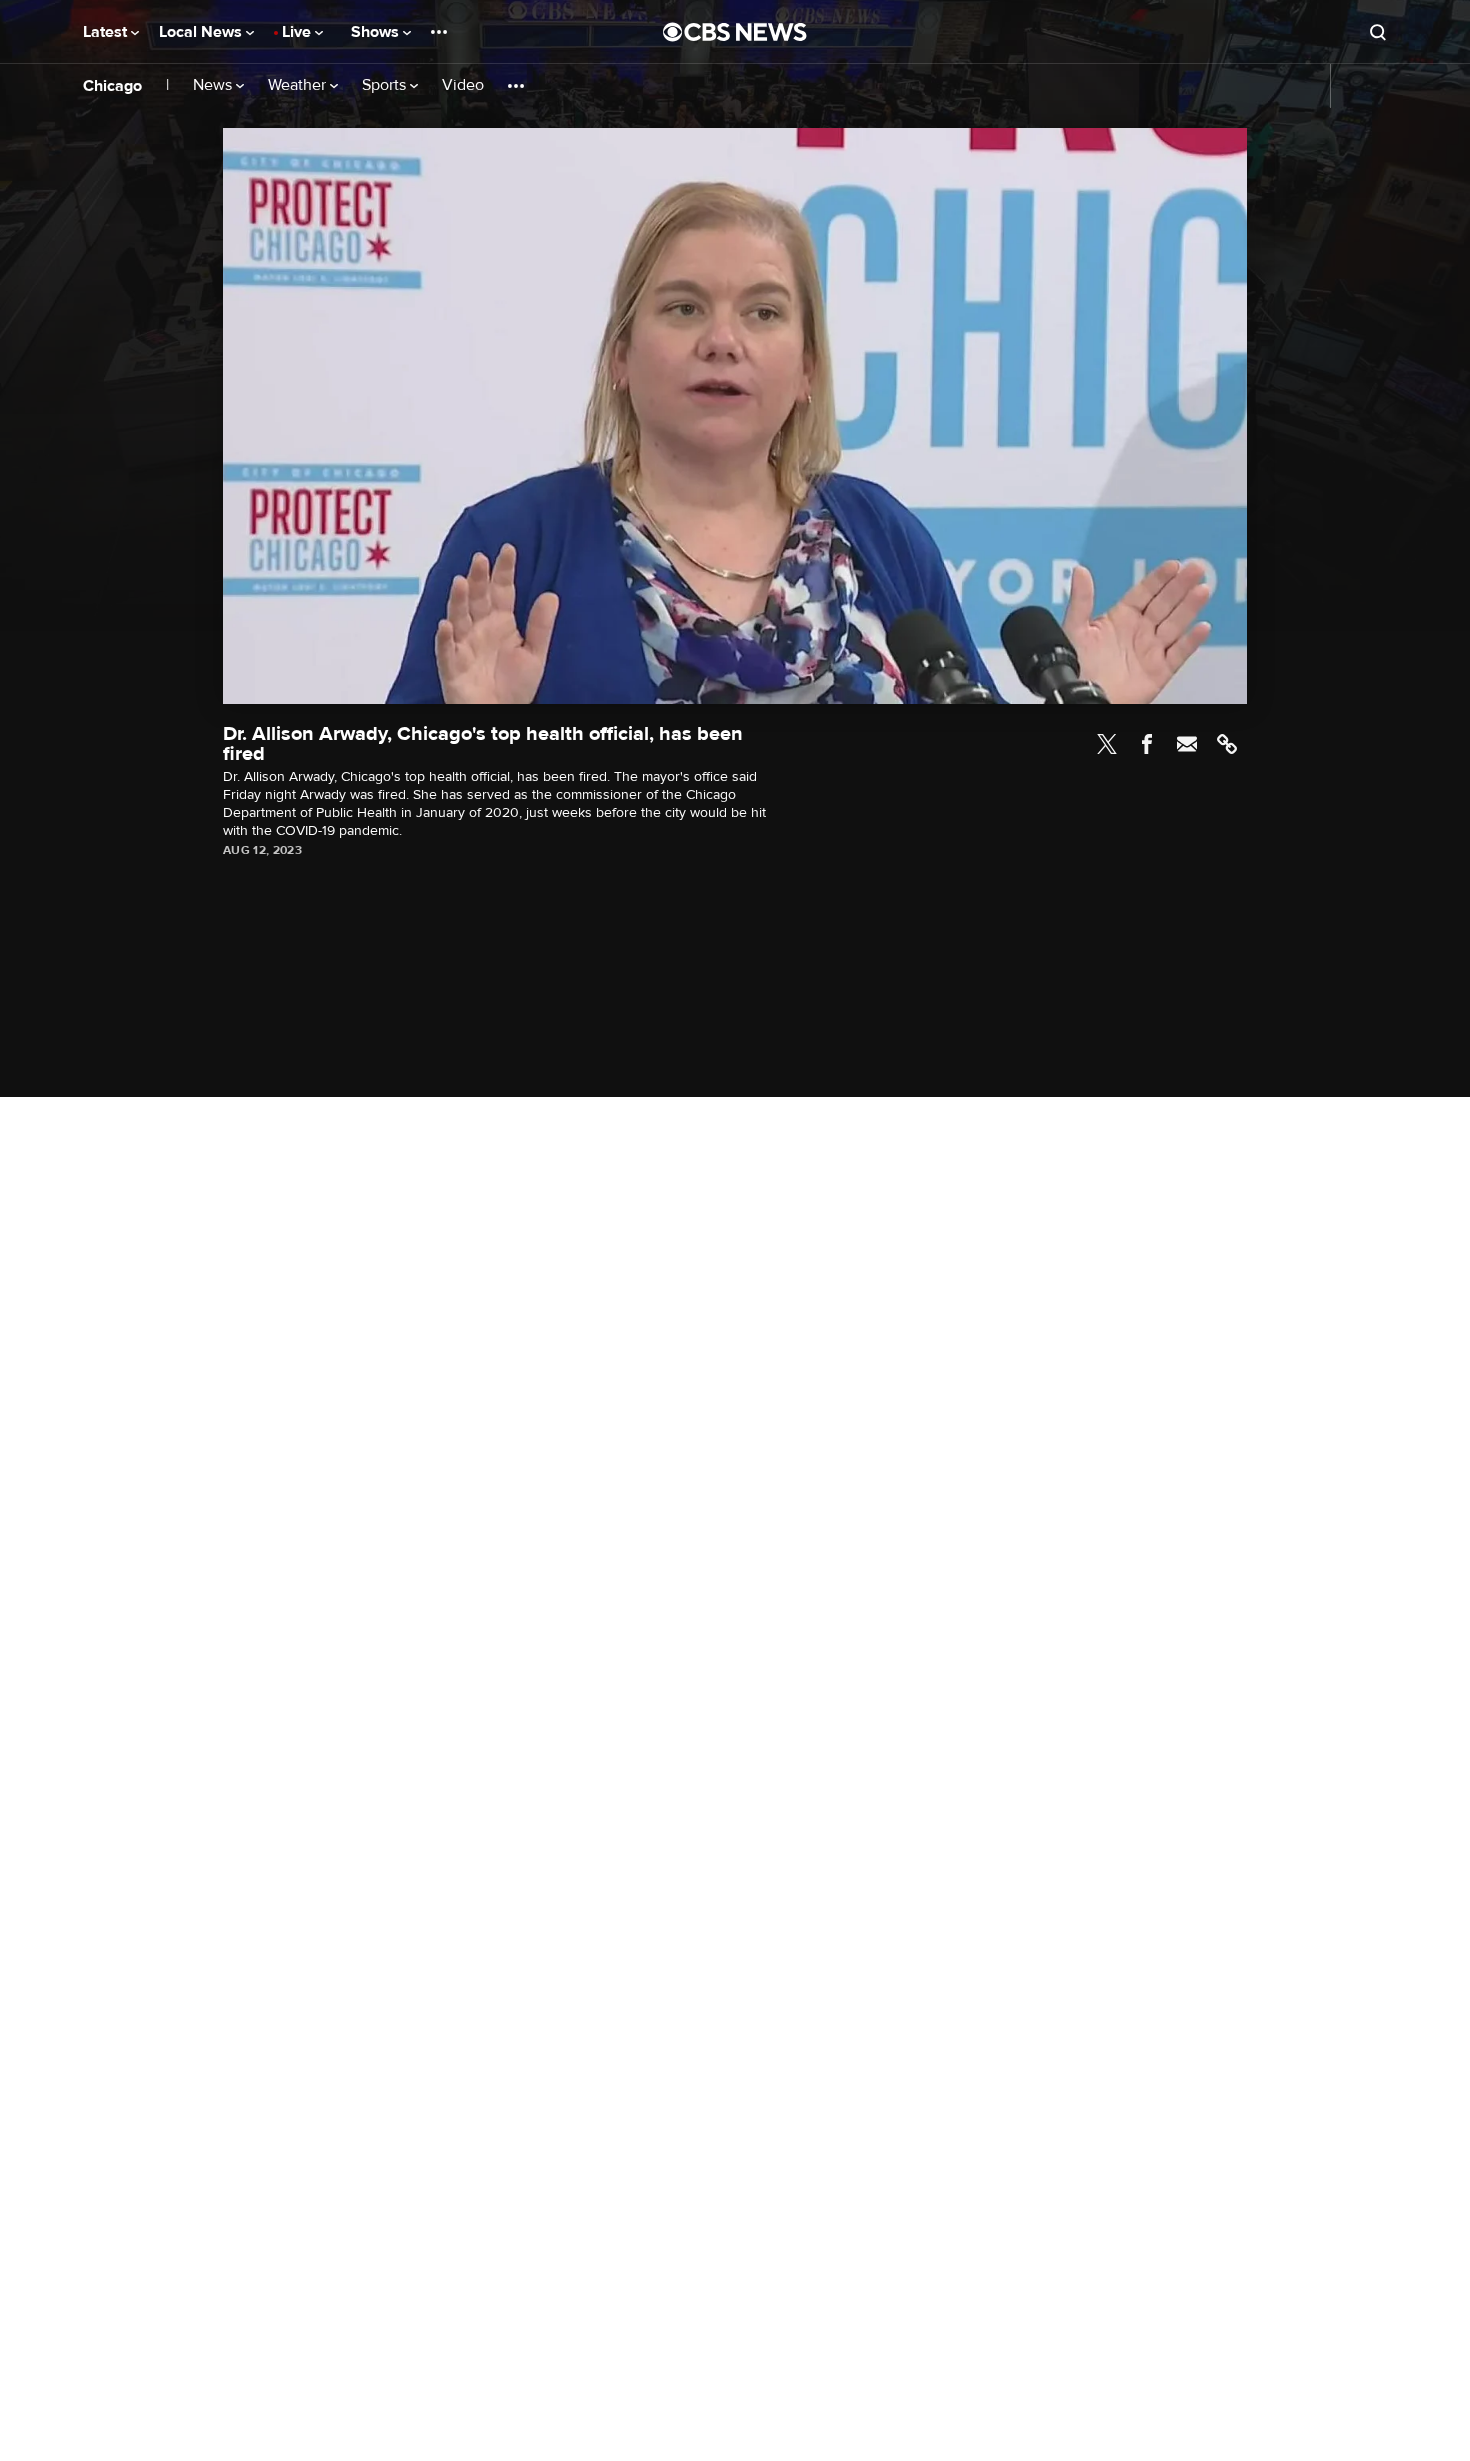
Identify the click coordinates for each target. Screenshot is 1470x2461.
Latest (107, 32)
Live (298, 32)
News (214, 85)
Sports (386, 85)
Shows (377, 32)
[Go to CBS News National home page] (735, 32)
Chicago (112, 86)
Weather (299, 85)
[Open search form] (1378, 32)
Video (463, 85)
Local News (202, 32)
